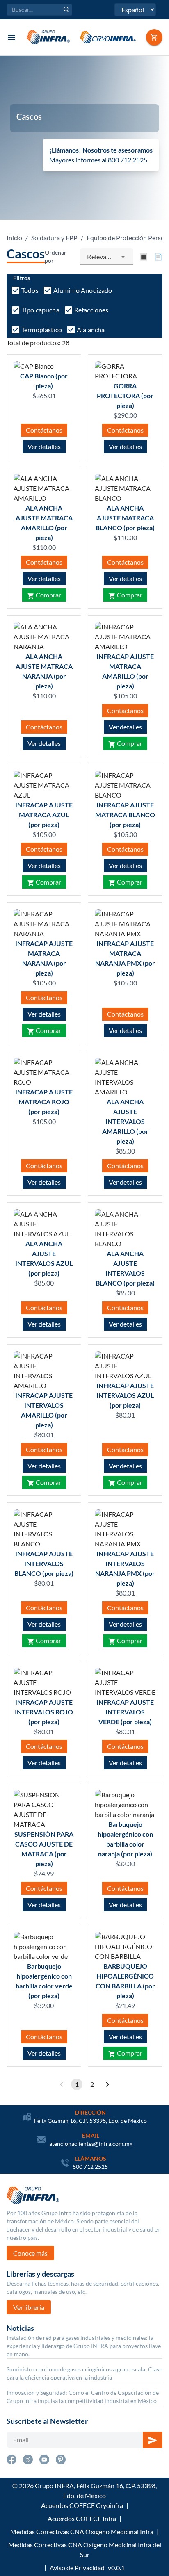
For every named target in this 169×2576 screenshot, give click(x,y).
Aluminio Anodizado (83, 290)
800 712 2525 (90, 2167)
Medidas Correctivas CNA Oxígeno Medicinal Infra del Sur (85, 2550)
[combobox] (107, 257)
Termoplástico (42, 329)
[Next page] (107, 2084)
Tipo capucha (40, 310)
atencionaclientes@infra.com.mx (91, 2144)
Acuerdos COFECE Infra (82, 2518)
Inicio (14, 238)
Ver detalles (44, 446)
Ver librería (29, 2307)
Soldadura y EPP (54, 238)
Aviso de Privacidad (77, 2568)
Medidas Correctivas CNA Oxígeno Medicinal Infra (82, 2532)
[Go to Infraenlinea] (154, 37)
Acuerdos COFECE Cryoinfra (82, 2505)
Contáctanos (44, 430)
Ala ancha (91, 329)
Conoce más (30, 2253)
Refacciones (91, 310)
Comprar (48, 595)
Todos (30, 290)
